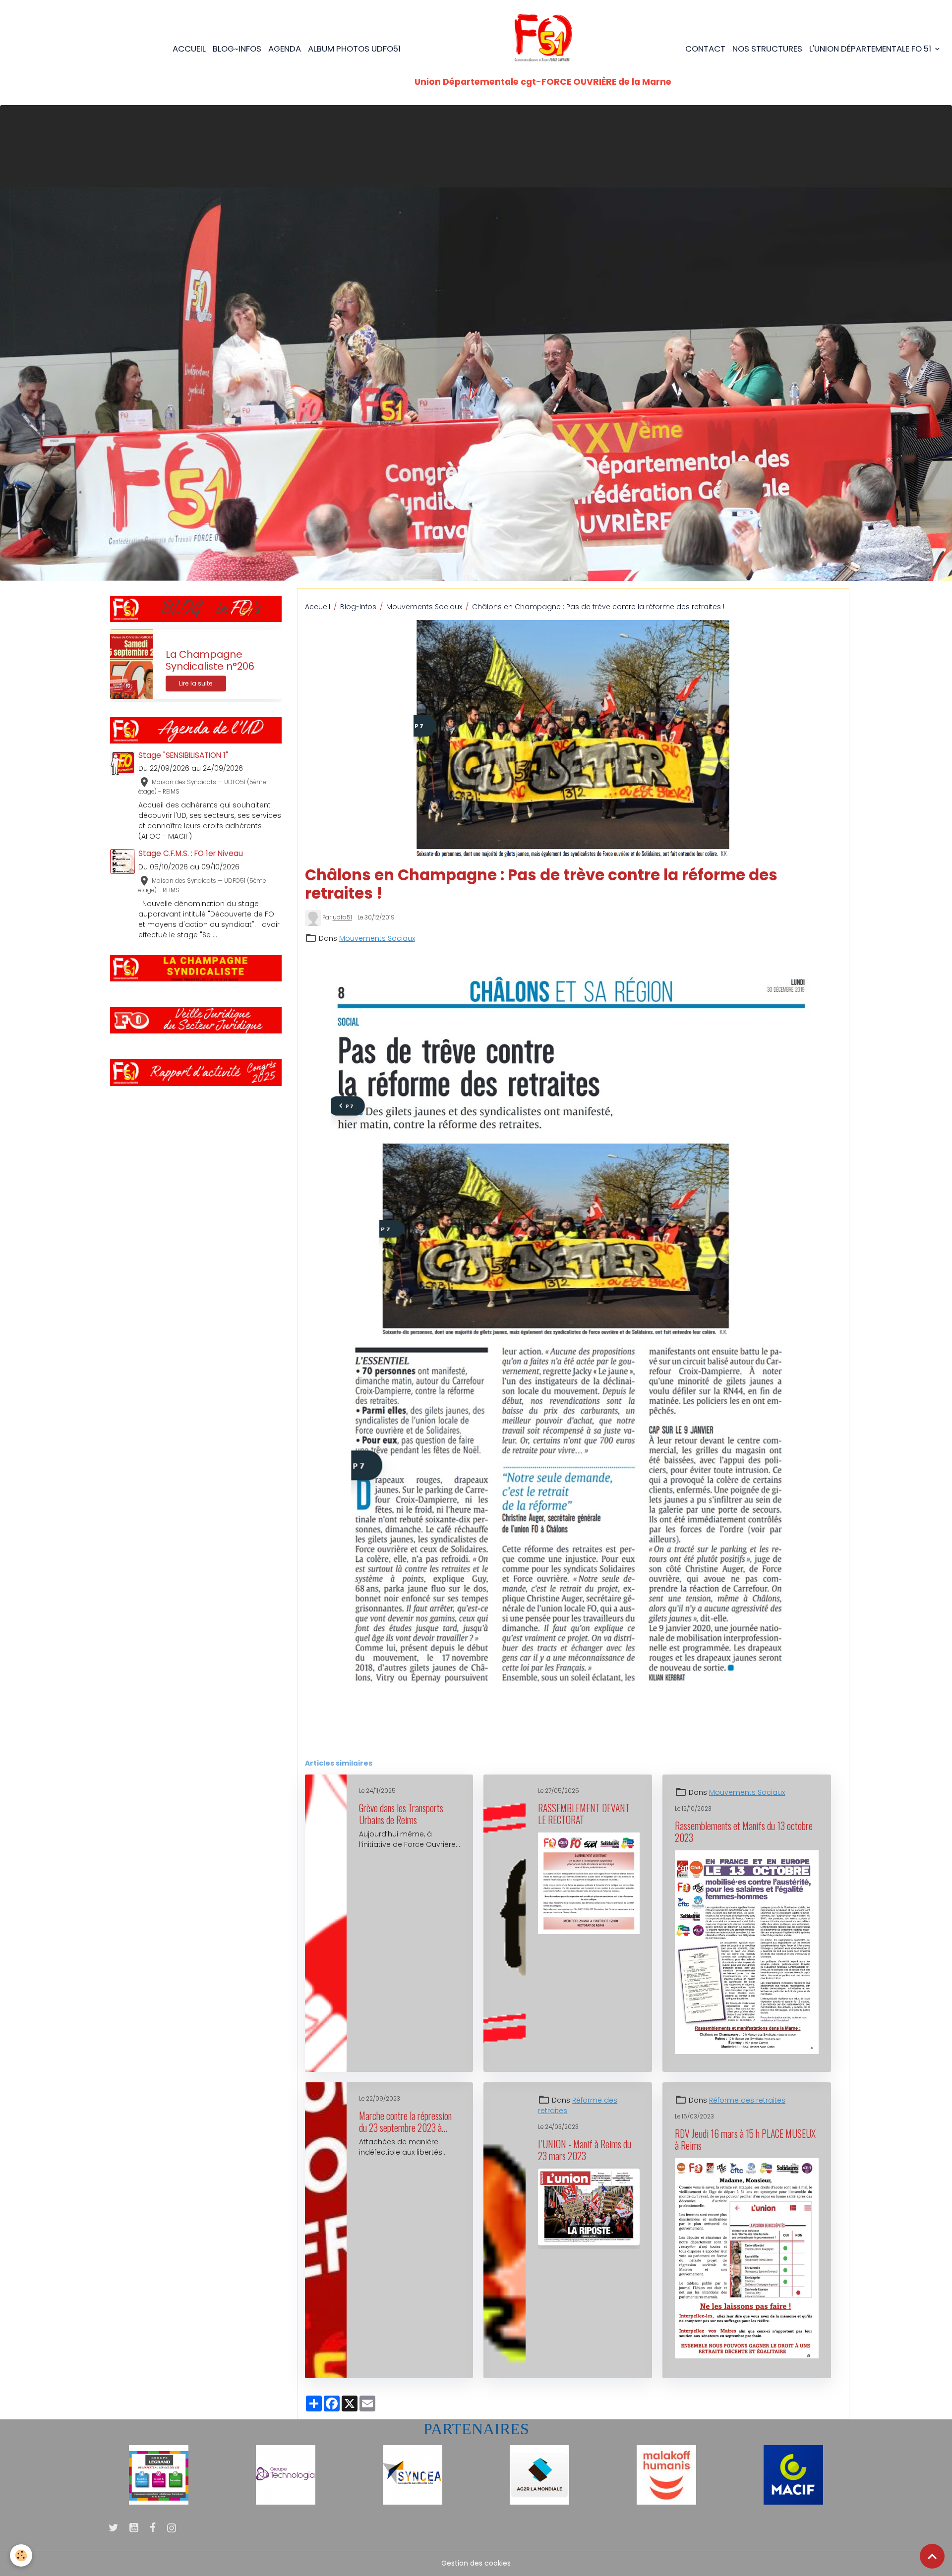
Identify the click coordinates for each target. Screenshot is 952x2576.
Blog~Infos (358, 607)
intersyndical (360, 1745)
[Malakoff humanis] (666, 2474)
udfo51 (342, 917)
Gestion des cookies (476, 2563)
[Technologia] (286, 2474)
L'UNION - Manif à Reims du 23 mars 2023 (585, 2150)
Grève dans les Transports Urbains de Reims (401, 1814)
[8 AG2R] (539, 2474)
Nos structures (767, 49)
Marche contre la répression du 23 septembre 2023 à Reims (405, 2122)
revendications (413, 1745)
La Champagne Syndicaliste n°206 (210, 660)
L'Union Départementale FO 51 (871, 49)
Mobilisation (495, 1745)
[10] (159, 2474)
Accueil (189, 49)
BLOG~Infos (237, 49)
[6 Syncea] (413, 2474)
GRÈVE (456, 1745)
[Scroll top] (932, 2556)
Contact (705, 49)
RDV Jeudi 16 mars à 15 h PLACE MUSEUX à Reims (745, 2140)
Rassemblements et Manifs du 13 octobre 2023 (744, 1832)
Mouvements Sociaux (424, 607)
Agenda (285, 49)
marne (319, 1745)
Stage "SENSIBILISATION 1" (183, 755)
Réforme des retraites (747, 2100)
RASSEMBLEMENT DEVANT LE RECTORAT (584, 1814)
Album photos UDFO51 (354, 49)
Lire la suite (196, 683)
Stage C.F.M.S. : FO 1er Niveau (191, 853)
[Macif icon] (793, 2474)
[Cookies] (21, 2555)
